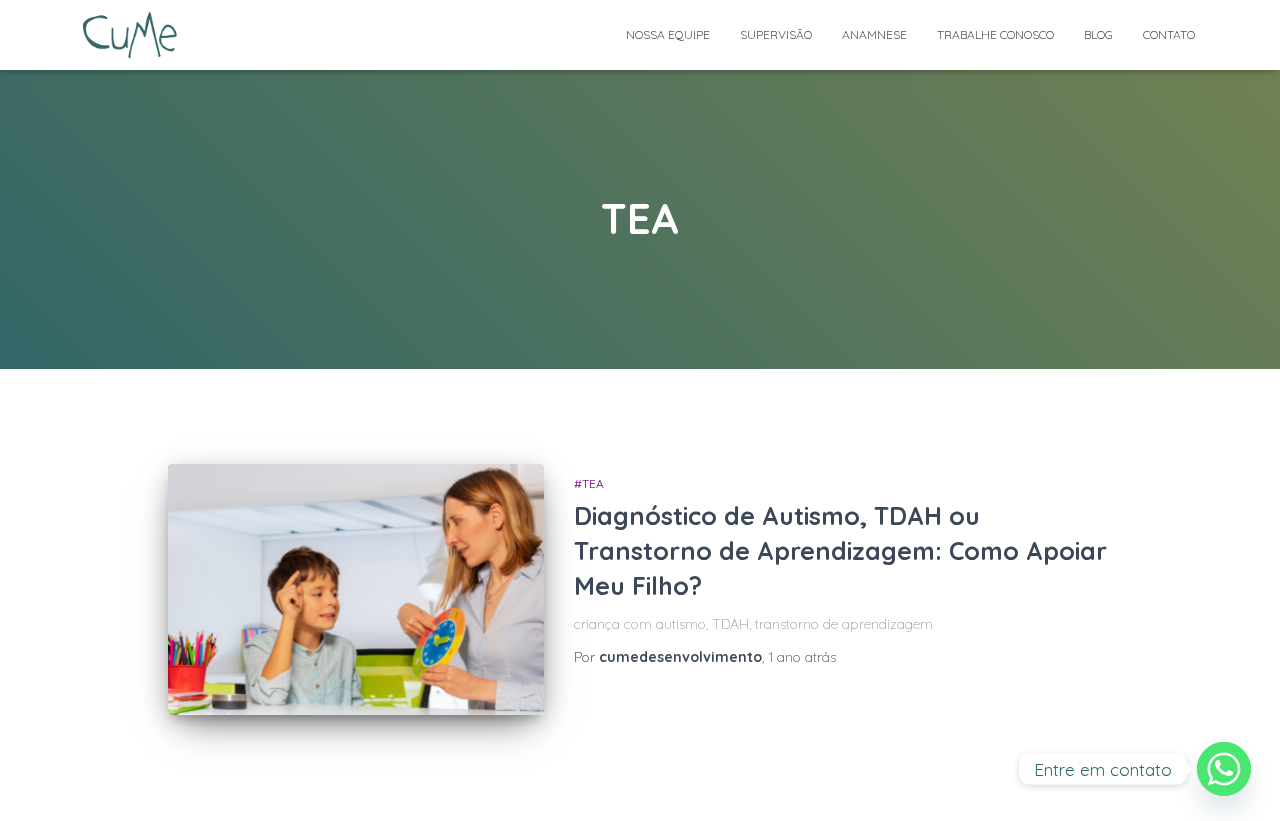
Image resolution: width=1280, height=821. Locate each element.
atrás (802, 657)
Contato (1169, 34)
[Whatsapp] (1224, 769)
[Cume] (130, 35)
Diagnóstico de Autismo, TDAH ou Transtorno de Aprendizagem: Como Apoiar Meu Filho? (840, 550)
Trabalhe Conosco (995, 34)
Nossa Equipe (668, 34)
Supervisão (776, 34)
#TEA (589, 483)
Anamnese (874, 34)
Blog (1098, 34)
